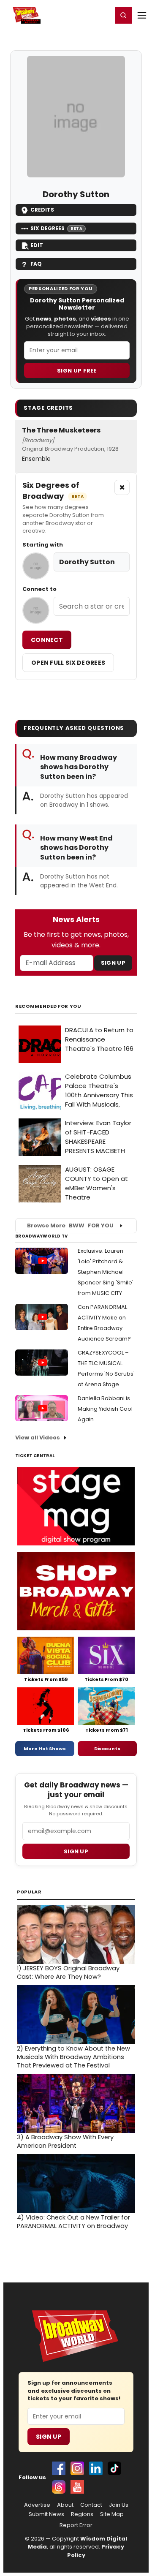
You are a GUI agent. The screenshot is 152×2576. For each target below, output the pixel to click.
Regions (82, 2514)
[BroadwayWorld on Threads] (59, 2487)
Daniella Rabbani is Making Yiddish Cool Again (105, 1409)
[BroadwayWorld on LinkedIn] (96, 2468)
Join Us (119, 2505)
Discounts (107, 1749)
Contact (91, 2505)
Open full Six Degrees (68, 663)
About (65, 2505)
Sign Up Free (77, 371)
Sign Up (113, 963)
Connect (47, 640)
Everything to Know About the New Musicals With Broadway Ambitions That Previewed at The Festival (73, 2057)
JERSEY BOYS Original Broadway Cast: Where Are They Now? (68, 1972)
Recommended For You (48, 1006)
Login (102, 15)
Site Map (112, 2514)
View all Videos (38, 1438)
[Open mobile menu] (142, 15)
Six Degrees (56, 228)
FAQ (36, 264)
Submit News (46, 2514)
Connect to (39, 589)
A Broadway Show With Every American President (65, 2141)
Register (78, 15)
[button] (123, 15)
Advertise (37, 2505)
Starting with (43, 545)
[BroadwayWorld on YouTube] (77, 2487)
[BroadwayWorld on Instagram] (77, 2468)
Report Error (76, 2525)
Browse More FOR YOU (70, 1225)
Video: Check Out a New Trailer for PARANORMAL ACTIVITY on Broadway (73, 2222)
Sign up (76, 1851)
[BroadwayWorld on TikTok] (114, 2468)
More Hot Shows (45, 1749)
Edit (37, 245)
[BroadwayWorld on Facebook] (59, 2468)
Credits (42, 210)
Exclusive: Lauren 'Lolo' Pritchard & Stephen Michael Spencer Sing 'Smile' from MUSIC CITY (106, 1272)
